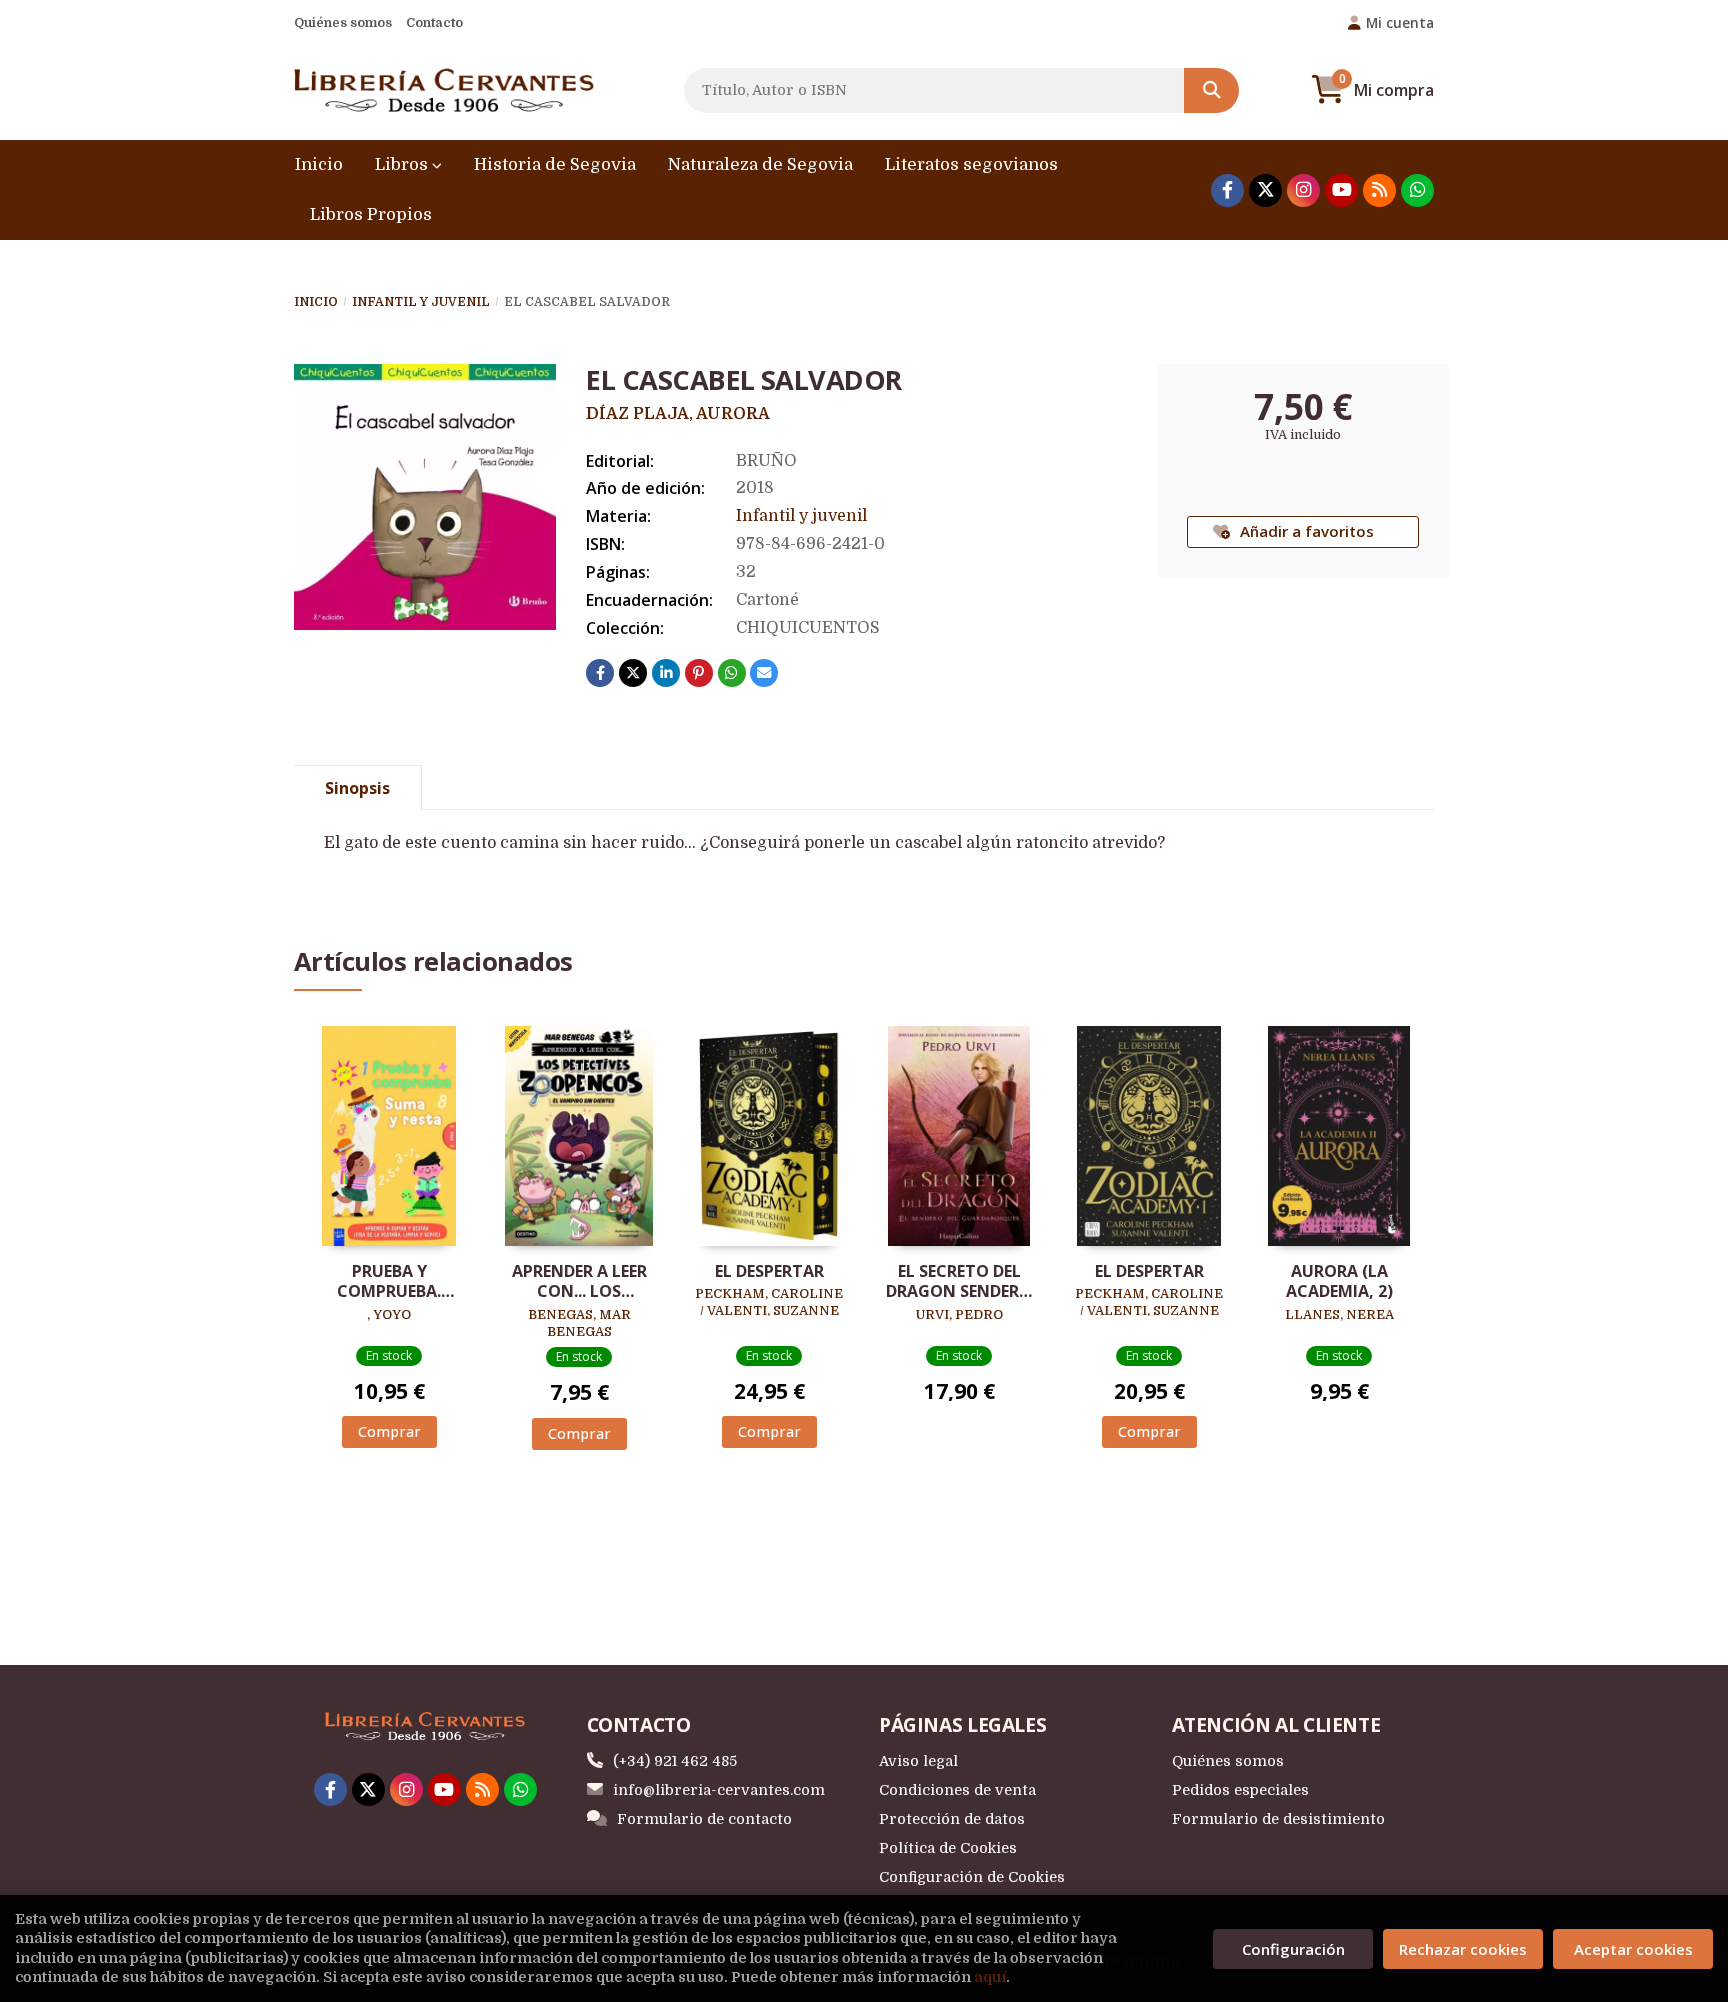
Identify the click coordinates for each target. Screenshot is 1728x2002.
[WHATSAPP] (1417, 190)
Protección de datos (952, 1819)
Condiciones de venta (957, 1790)
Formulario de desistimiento (1278, 1819)
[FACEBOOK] (1227, 190)
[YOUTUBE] (1341, 190)
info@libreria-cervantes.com (719, 1790)
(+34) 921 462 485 (675, 1761)
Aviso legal (918, 1761)
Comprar (389, 1431)
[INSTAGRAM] (1303, 190)
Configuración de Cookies (972, 1877)
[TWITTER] (1265, 190)
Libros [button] (403, 164)
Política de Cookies (948, 1848)
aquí (990, 1977)
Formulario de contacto (704, 1819)
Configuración (1293, 1949)
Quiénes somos (343, 22)
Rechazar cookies (1463, 1949)
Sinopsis (357, 788)
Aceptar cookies (1633, 1949)
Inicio (316, 302)
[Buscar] (1211, 90)
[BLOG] (1379, 190)
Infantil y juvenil (421, 302)
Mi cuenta (1400, 22)
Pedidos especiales (1240, 1790)
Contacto (434, 22)
